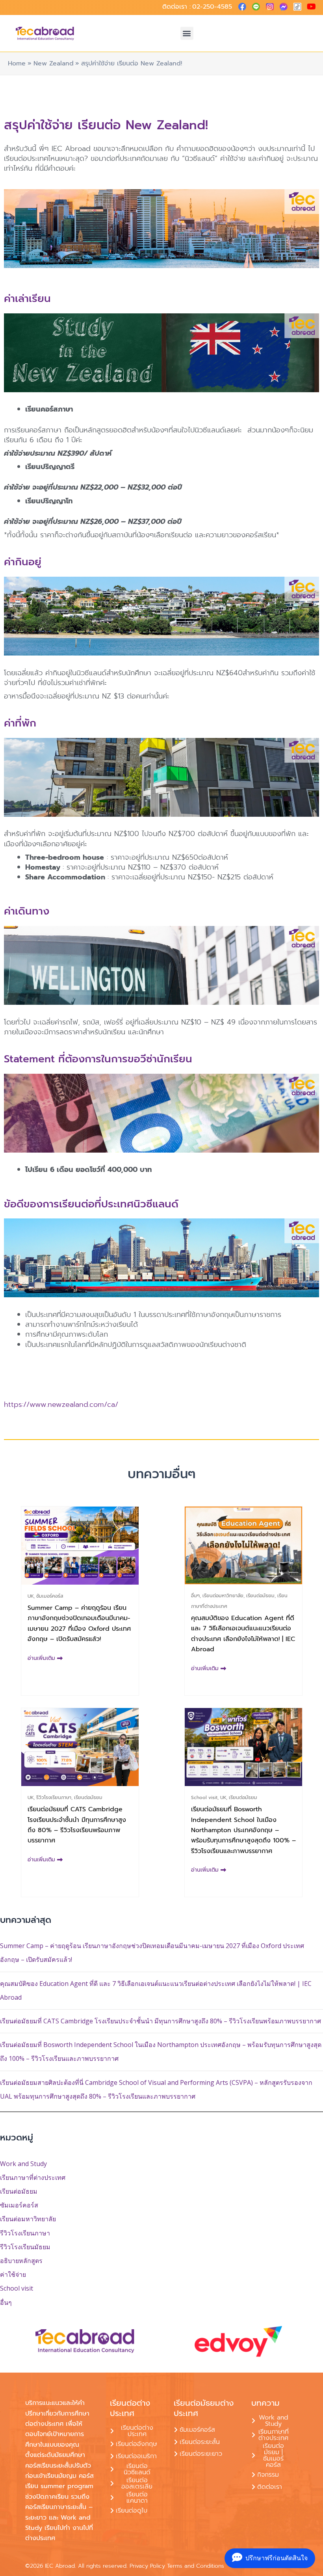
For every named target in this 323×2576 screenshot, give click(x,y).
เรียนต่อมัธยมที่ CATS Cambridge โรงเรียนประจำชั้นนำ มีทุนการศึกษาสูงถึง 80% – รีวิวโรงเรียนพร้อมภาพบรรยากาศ (161, 2021)
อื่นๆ (6, 2302)
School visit (17, 2288)
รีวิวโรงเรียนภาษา (25, 2233)
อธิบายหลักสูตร (21, 2261)
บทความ (265, 2403)
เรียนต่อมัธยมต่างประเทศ (204, 2408)
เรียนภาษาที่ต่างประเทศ (33, 2177)
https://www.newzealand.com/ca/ (61, 1404)
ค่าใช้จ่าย (13, 2274)
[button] (187, 33)
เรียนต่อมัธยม (19, 2191)
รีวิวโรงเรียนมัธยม (25, 2247)
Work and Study (23, 2164)
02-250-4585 (212, 7)
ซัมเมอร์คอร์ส (19, 2205)
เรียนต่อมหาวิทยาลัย (28, 2219)
